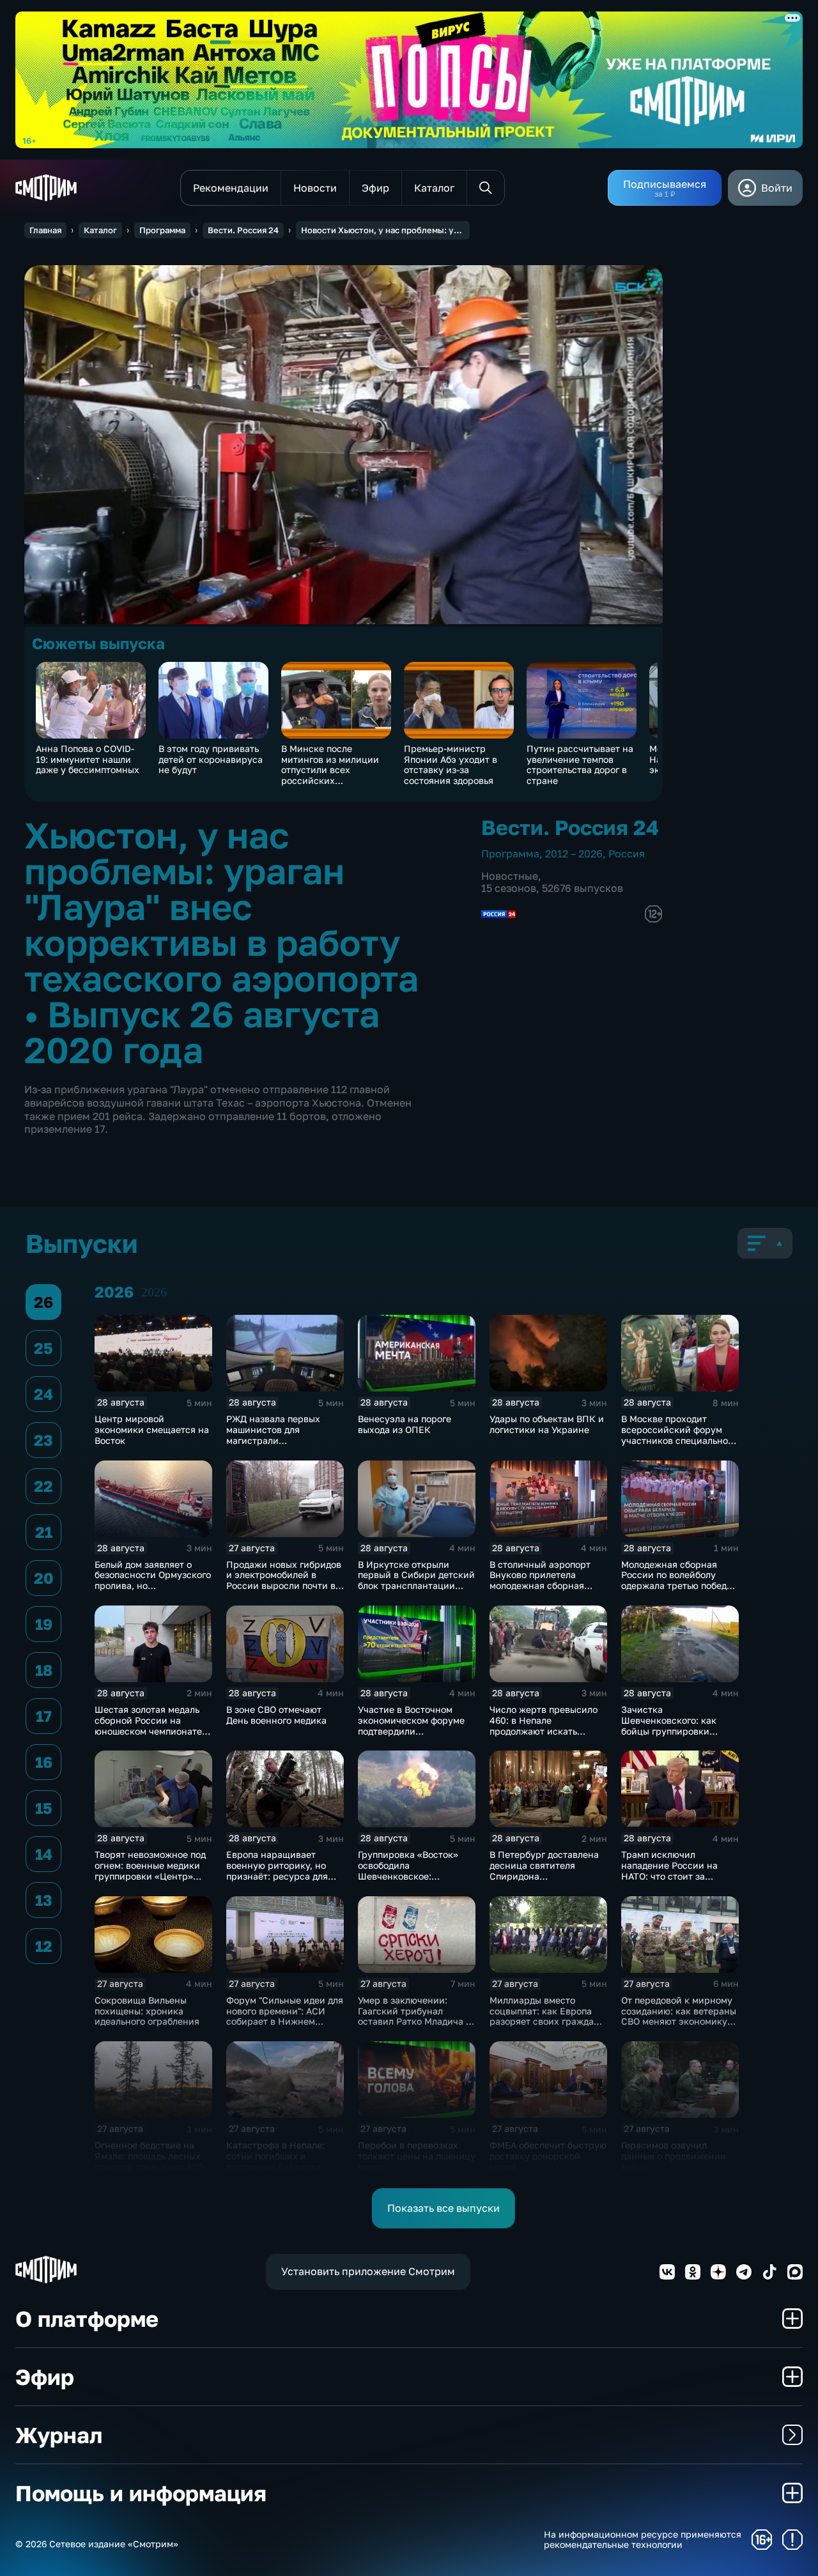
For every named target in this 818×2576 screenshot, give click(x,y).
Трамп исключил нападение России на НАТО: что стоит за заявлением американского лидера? (675, 1876)
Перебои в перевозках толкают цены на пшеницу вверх (417, 2156)
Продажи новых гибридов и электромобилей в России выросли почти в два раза (284, 1580)
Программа (162, 230)
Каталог (100, 230)
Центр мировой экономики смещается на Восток (152, 1430)
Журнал (59, 2435)
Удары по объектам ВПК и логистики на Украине (547, 1424)
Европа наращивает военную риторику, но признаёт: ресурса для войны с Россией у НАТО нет (282, 1876)
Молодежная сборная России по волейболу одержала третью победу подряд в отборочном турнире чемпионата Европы (676, 1591)
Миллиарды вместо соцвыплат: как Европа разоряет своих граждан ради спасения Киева (544, 2016)
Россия (627, 854)
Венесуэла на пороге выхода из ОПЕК (405, 1424)
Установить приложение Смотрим (368, 2271)
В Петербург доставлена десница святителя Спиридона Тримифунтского (544, 1870)
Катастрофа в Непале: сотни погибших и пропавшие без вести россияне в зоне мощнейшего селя (275, 2166)
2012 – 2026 (574, 854)
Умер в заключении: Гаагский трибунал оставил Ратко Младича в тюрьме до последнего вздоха (414, 2021)
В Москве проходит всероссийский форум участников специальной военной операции (677, 1435)
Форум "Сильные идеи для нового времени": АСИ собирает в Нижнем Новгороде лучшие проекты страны (285, 2021)
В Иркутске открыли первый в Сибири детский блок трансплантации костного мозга (416, 1580)
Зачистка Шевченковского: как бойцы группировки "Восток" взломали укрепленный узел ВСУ (673, 1731)
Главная (45, 230)
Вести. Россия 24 (243, 230)
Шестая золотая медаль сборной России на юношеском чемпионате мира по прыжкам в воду (150, 1725)
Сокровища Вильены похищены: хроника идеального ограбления (147, 2011)
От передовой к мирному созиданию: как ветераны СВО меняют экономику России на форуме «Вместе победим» (679, 2021)
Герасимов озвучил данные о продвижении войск (674, 2156)
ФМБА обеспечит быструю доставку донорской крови (548, 2156)
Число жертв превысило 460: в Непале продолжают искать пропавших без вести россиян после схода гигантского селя (544, 1736)
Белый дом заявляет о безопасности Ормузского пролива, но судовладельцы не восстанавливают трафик (153, 1586)
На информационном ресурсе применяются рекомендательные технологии (643, 2540)
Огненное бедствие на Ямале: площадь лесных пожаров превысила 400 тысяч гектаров (149, 2161)
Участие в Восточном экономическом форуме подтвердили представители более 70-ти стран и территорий (413, 1731)
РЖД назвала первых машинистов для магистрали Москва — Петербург (273, 1435)
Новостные (510, 876)
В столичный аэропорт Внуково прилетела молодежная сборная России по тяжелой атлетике (540, 1586)
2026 (154, 1292)
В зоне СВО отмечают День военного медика (276, 1715)
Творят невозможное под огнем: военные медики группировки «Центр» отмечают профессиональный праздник (150, 1881)
